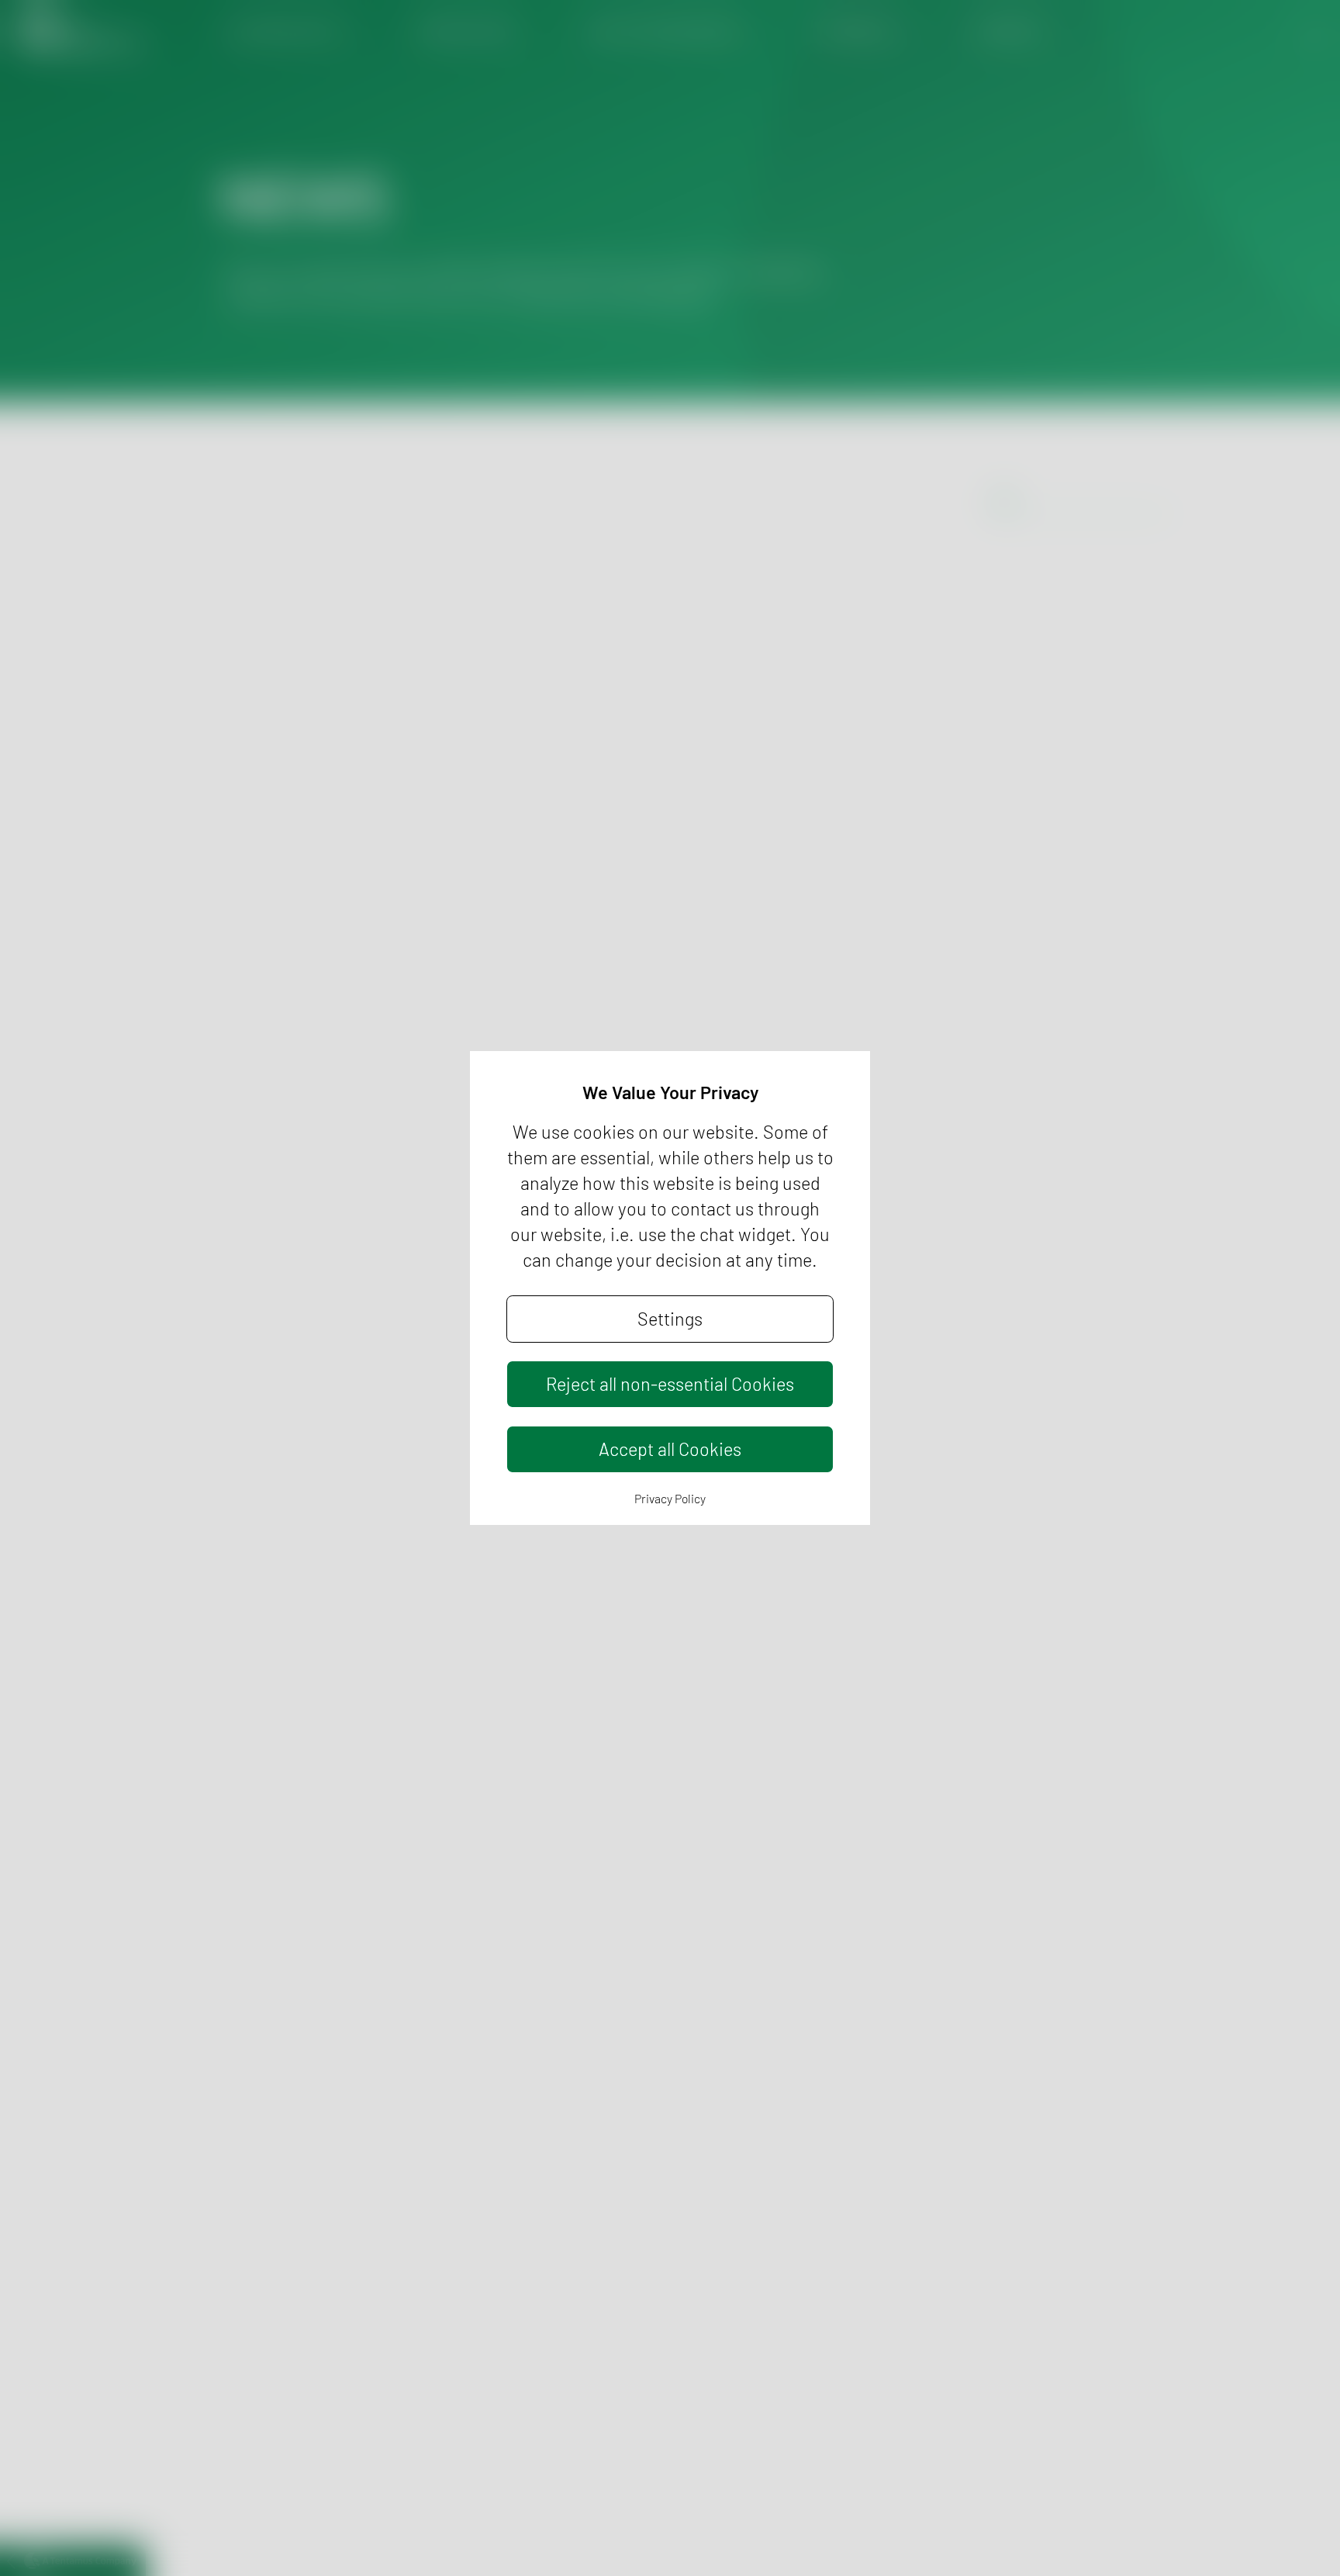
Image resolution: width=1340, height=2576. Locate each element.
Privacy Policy (670, 1498)
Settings (670, 1319)
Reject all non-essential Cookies (670, 1384)
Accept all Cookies (670, 1449)
